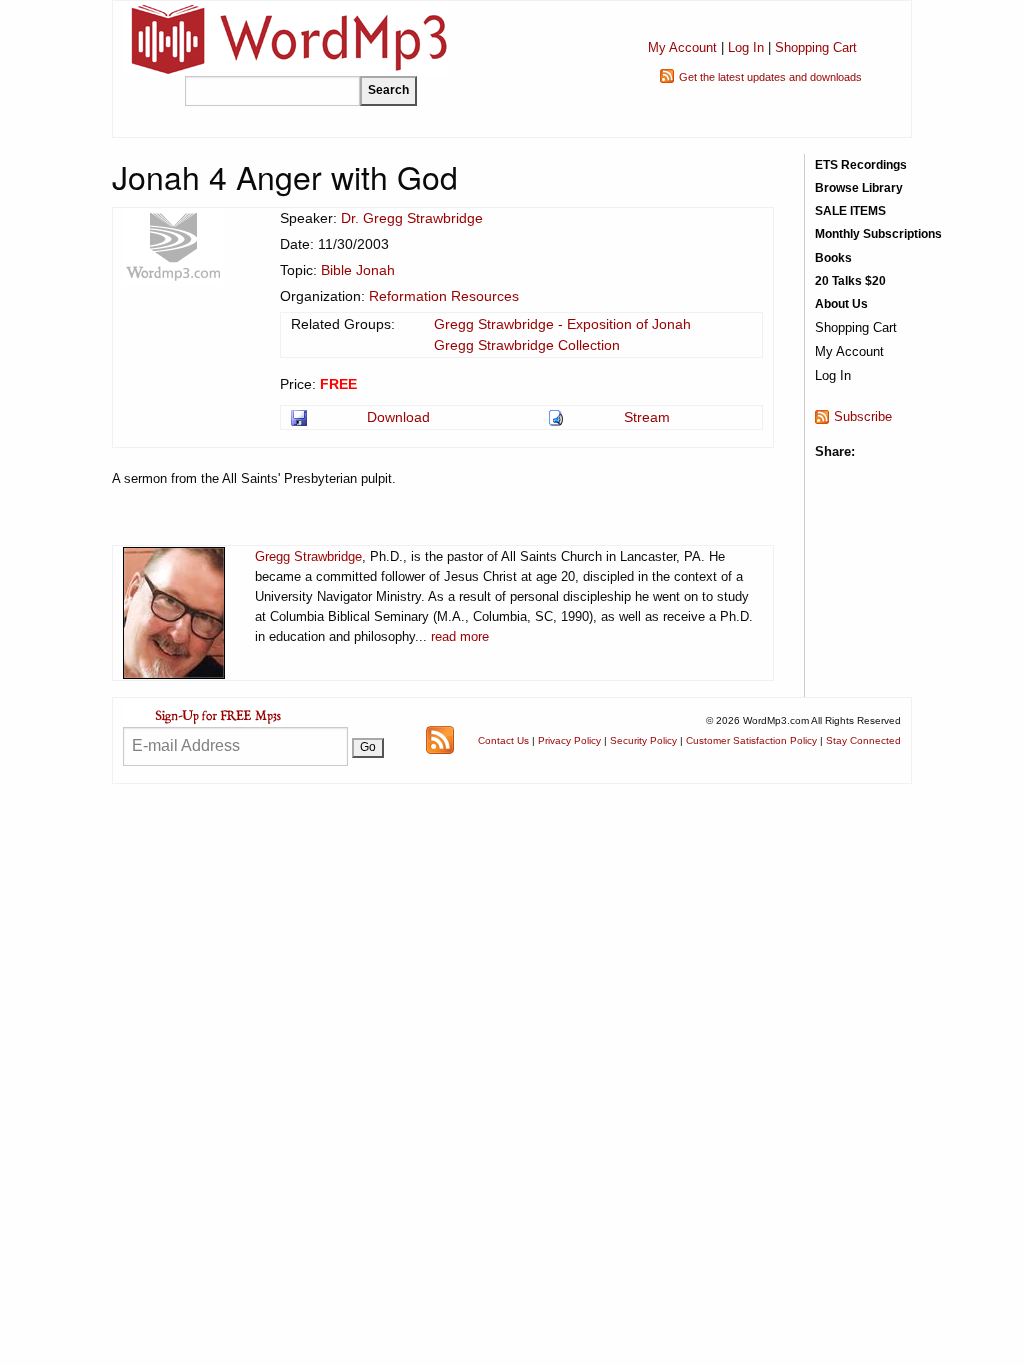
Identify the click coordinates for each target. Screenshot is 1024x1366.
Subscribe (863, 416)
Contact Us (503, 740)
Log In (746, 47)
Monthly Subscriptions (878, 234)
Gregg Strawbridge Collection (527, 345)
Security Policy (643, 740)
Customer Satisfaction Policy (751, 740)
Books (833, 258)
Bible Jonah (358, 270)
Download (398, 417)
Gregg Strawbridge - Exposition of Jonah (562, 324)
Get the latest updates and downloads (770, 77)
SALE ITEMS (850, 211)
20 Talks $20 (850, 281)
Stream (647, 417)
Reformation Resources (444, 296)
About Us (841, 304)
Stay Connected (863, 740)
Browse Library (859, 188)
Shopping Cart (816, 47)
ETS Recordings (861, 165)
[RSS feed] (440, 739)
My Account (682, 47)
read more (460, 636)
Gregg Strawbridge (308, 556)
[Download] (300, 417)
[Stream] (557, 417)
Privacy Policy (569, 740)
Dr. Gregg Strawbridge (412, 218)
